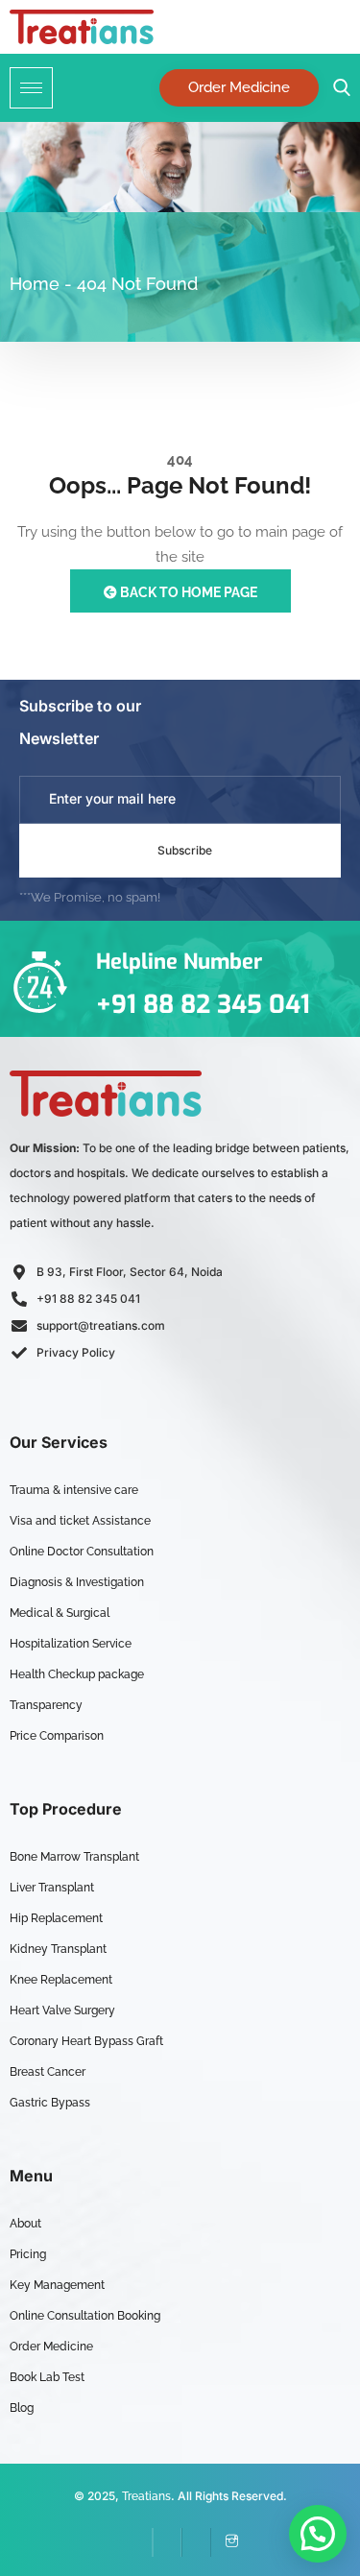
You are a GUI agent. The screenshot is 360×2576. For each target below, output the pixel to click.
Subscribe (185, 850)
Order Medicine (239, 87)
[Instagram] (225, 2542)
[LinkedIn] (167, 2542)
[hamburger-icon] (31, 88)
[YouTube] (196, 2542)
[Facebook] (138, 2542)
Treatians (146, 2496)
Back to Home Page (187, 592)
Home (35, 284)
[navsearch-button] (337, 88)
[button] (318, 2534)
